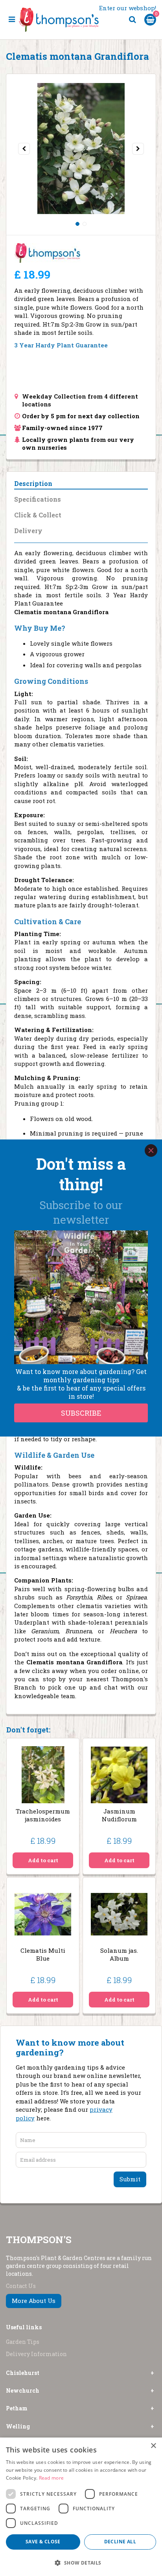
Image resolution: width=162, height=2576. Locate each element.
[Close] (151, 1150)
